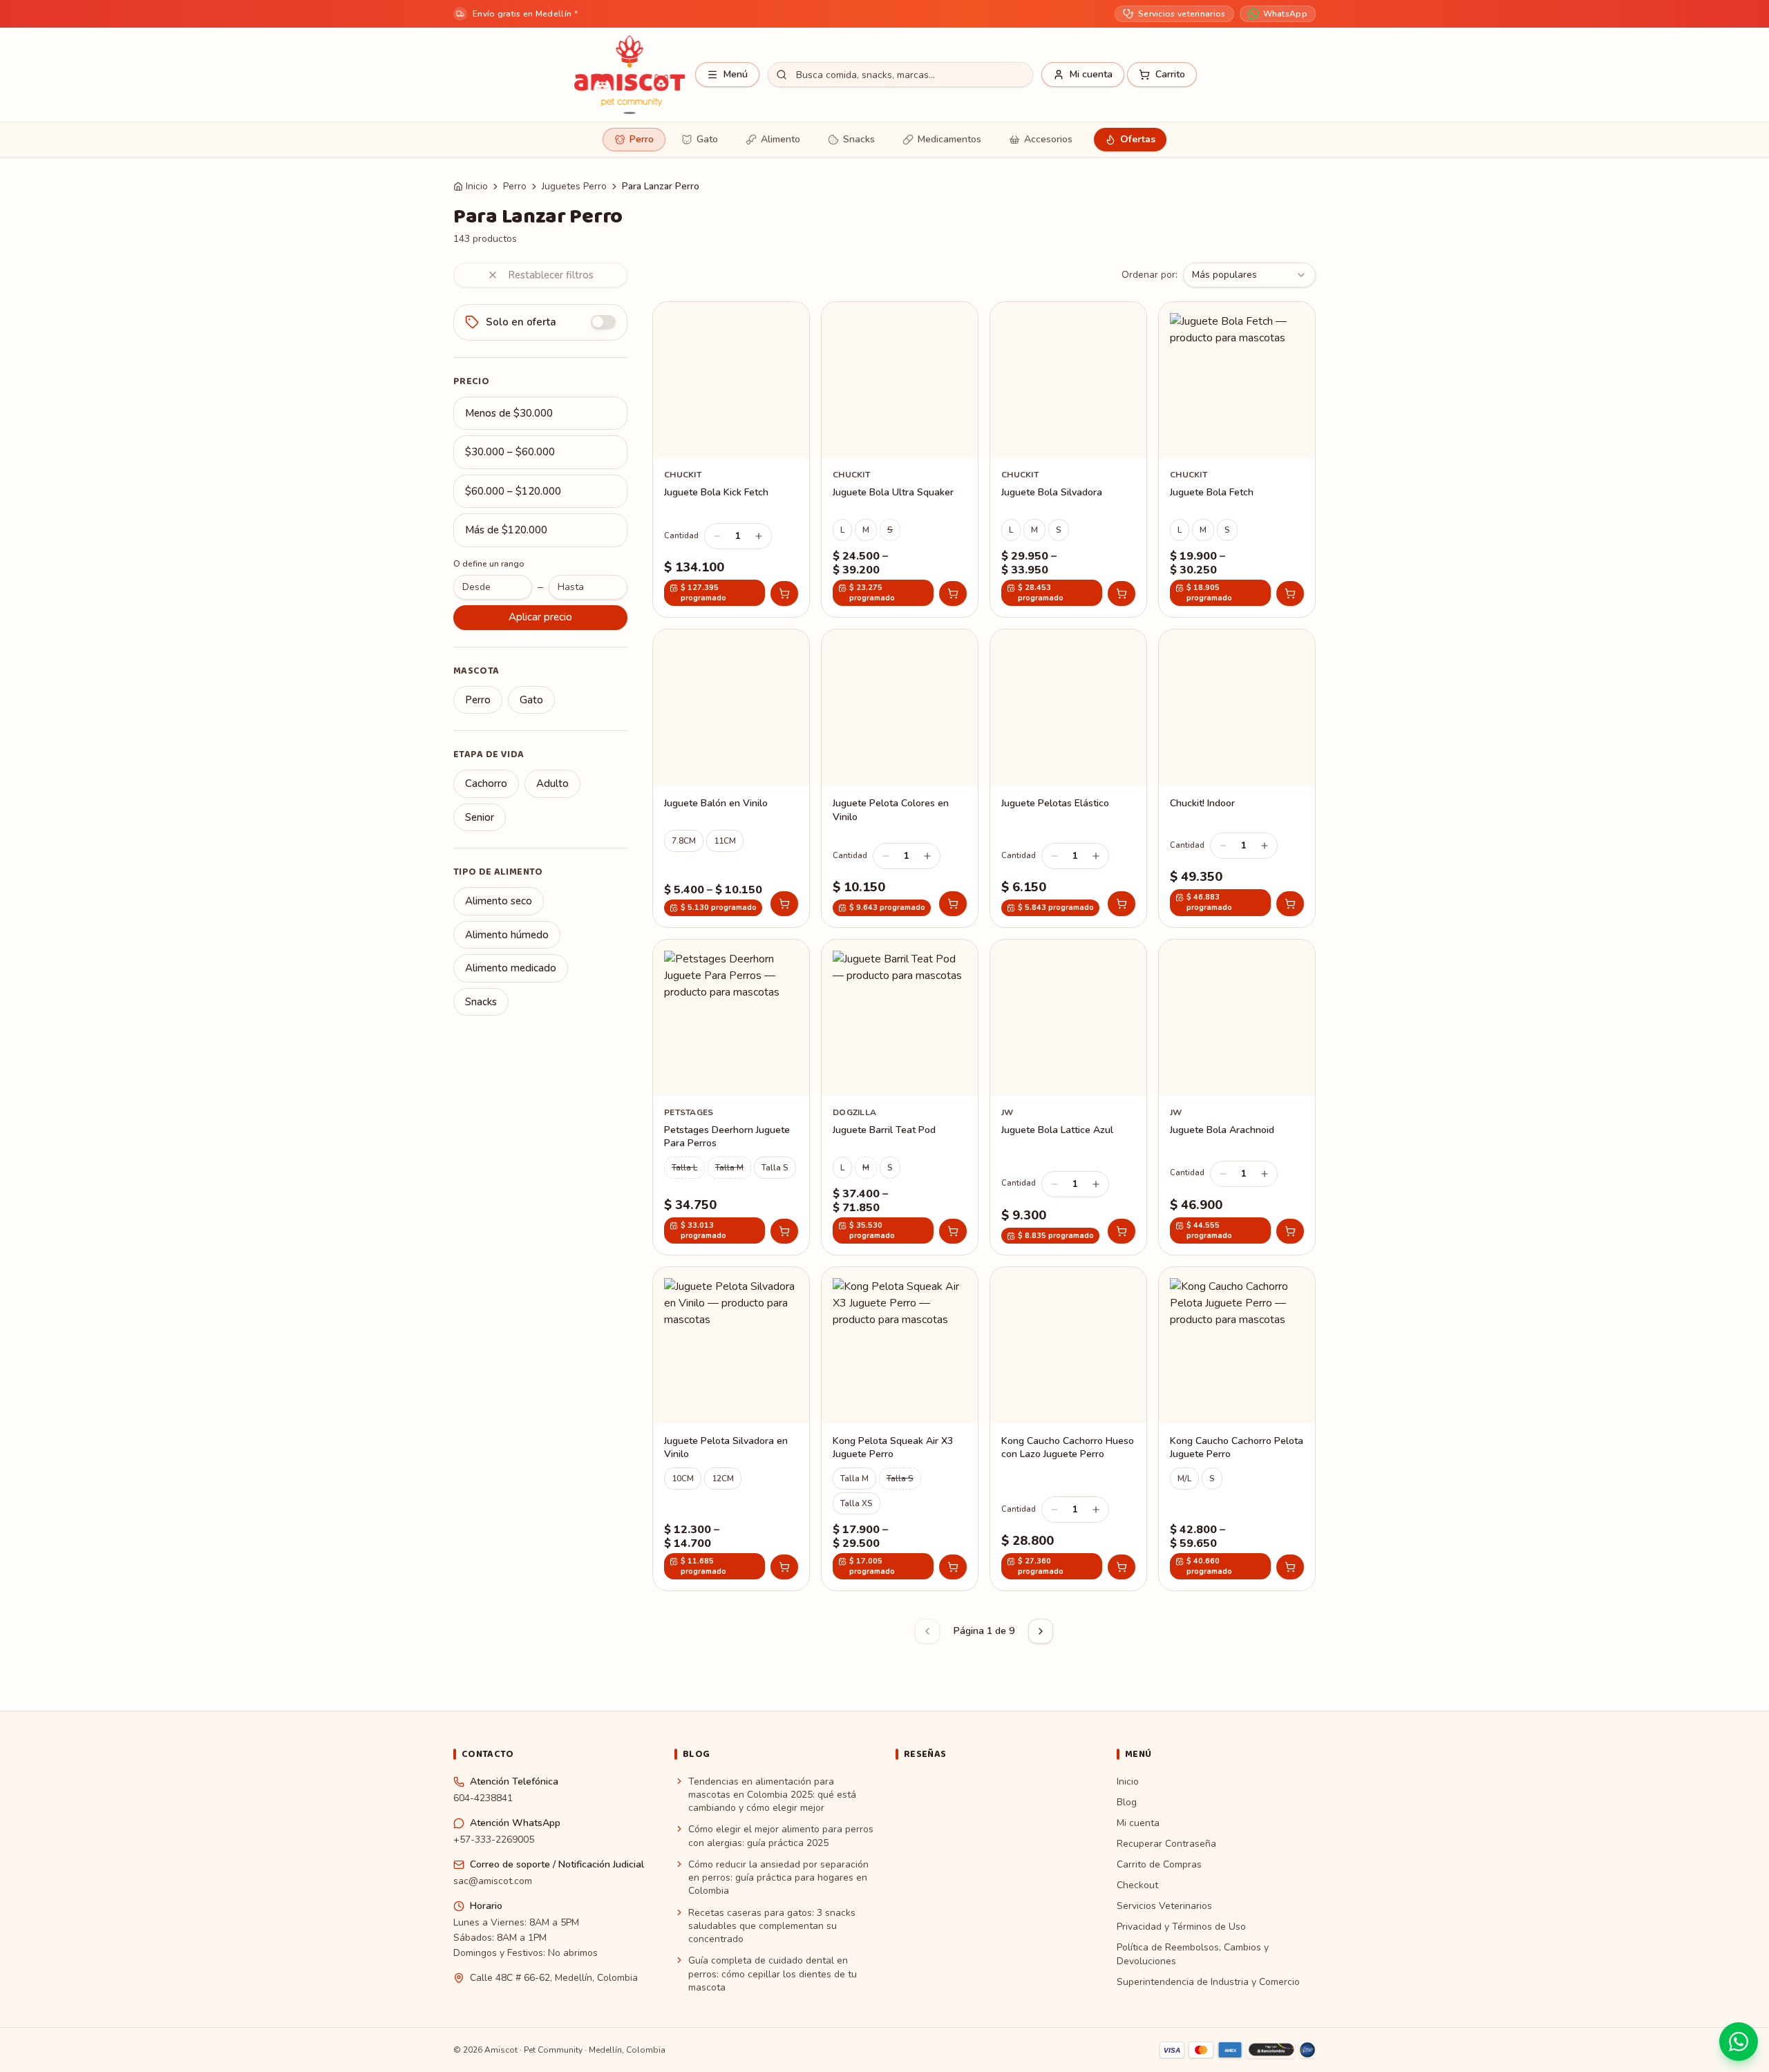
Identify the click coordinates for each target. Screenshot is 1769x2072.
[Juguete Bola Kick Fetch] (731, 459)
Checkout (1137, 1885)
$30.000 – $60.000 (510, 452)
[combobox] (1249, 275)
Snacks (859, 139)
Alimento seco (499, 901)
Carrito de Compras (1159, 1864)
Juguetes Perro (574, 186)
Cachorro (486, 783)
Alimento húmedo (507, 935)
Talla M (729, 1168)
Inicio (477, 186)
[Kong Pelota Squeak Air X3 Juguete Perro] (900, 1429)
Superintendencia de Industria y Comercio (1208, 1982)
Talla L (684, 1168)
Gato (707, 139)
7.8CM (684, 841)
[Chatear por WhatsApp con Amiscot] (1739, 2042)
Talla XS (857, 1503)
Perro (642, 139)
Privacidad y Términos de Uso (1181, 1927)
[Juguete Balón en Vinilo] (731, 778)
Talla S (775, 1168)
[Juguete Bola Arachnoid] (1237, 1097)
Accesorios (1048, 139)
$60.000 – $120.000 (513, 491)
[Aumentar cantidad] (759, 536)
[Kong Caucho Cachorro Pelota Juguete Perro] (1237, 1429)
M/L (1184, 1479)
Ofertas (1138, 139)
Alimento (781, 139)
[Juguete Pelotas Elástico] (1068, 778)
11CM (725, 841)
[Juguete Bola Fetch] (1237, 459)
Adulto (552, 783)
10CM (683, 1479)
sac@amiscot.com (493, 1881)
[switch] (603, 322)
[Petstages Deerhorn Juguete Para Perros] (731, 1097)
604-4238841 (483, 1798)
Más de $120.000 (506, 530)
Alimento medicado (511, 968)
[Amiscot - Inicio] (630, 75)
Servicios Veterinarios (1164, 1906)
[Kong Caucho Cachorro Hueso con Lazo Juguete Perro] (1068, 1429)
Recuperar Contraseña (1166, 1844)
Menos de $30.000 (509, 413)
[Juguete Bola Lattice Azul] (1068, 1097)
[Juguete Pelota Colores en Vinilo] (900, 778)
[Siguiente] (1041, 1631)
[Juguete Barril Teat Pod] (900, 1097)
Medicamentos (949, 139)
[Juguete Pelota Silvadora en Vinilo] (731, 1429)
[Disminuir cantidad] (717, 536)
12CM (723, 1479)
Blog (1127, 1802)
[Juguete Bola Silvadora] (1068, 459)
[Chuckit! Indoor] (1237, 778)
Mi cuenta (1138, 1823)
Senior (480, 817)
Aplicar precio (540, 617)
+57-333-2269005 (494, 1840)
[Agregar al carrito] (784, 593)
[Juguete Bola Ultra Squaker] (900, 459)
